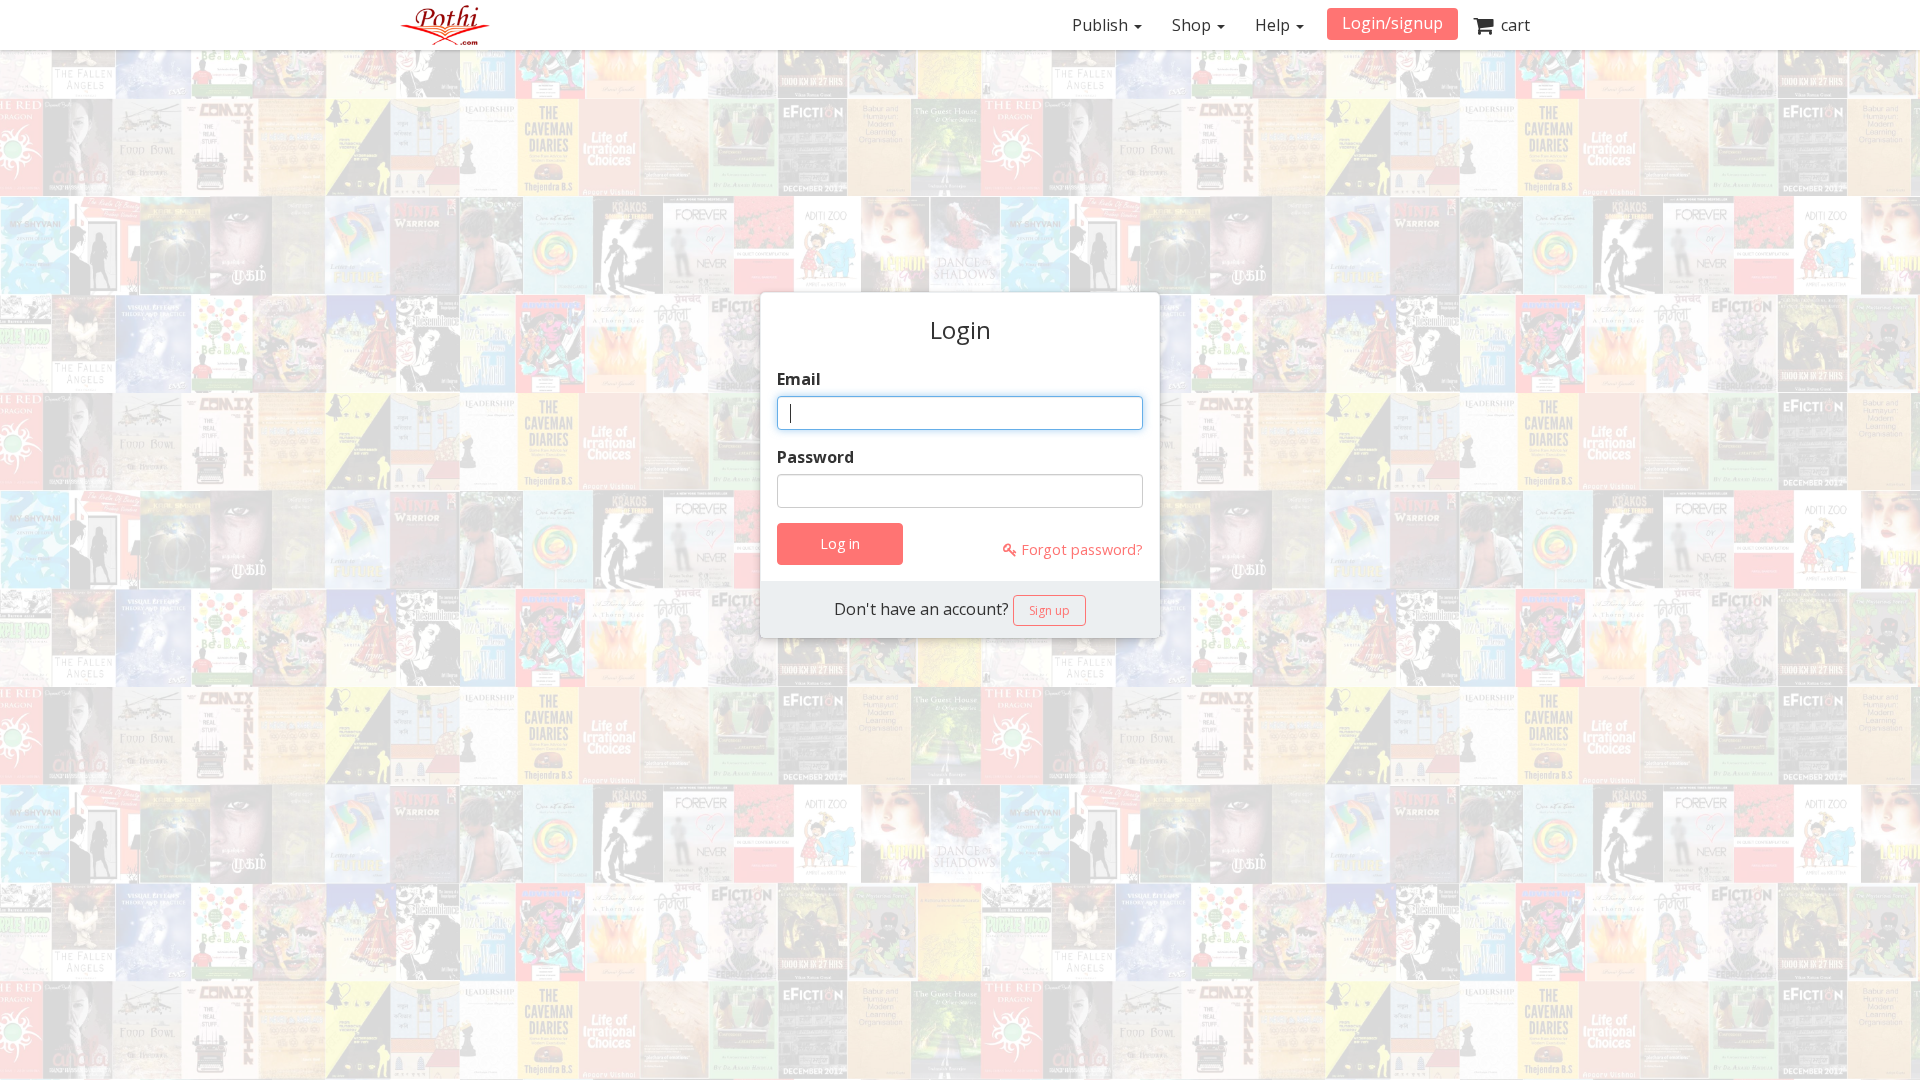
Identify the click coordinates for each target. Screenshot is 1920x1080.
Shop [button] (1193, 25)
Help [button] (1274, 25)
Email (799, 379)
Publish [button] (1102, 25)
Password (815, 457)
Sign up (1049, 610)
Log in (840, 543)
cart (1511, 25)
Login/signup (1392, 23)
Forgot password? (1080, 549)
